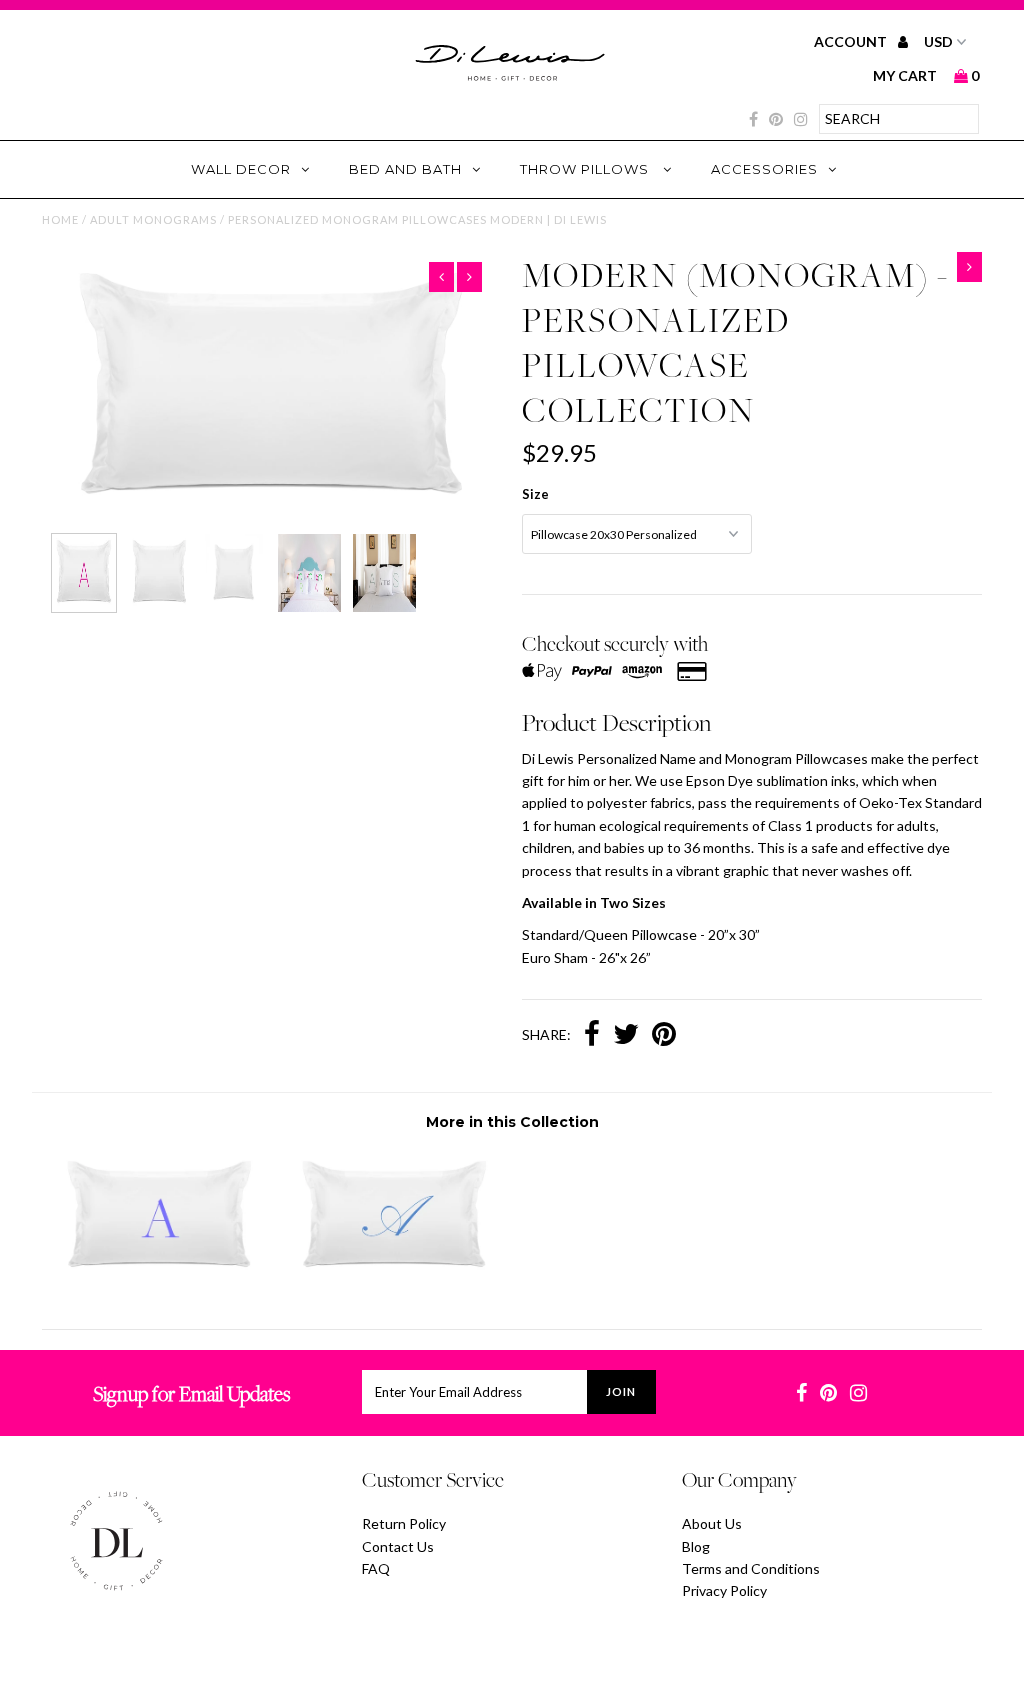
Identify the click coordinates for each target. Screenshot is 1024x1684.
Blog (696, 1546)
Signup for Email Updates (191, 1393)
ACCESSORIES (764, 169)
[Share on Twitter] (626, 1036)
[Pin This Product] (664, 1036)
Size (535, 494)
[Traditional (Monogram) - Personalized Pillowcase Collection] (159, 1277)
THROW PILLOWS (586, 169)
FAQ (376, 1568)
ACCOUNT (852, 41)
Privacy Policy (724, 1590)
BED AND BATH (405, 169)
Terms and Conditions (751, 1568)
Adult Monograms (153, 219)
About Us (712, 1523)
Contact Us (398, 1546)
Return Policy (404, 1523)
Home (60, 219)
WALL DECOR (241, 169)
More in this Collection (512, 1122)
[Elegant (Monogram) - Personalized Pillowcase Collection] (394, 1277)
